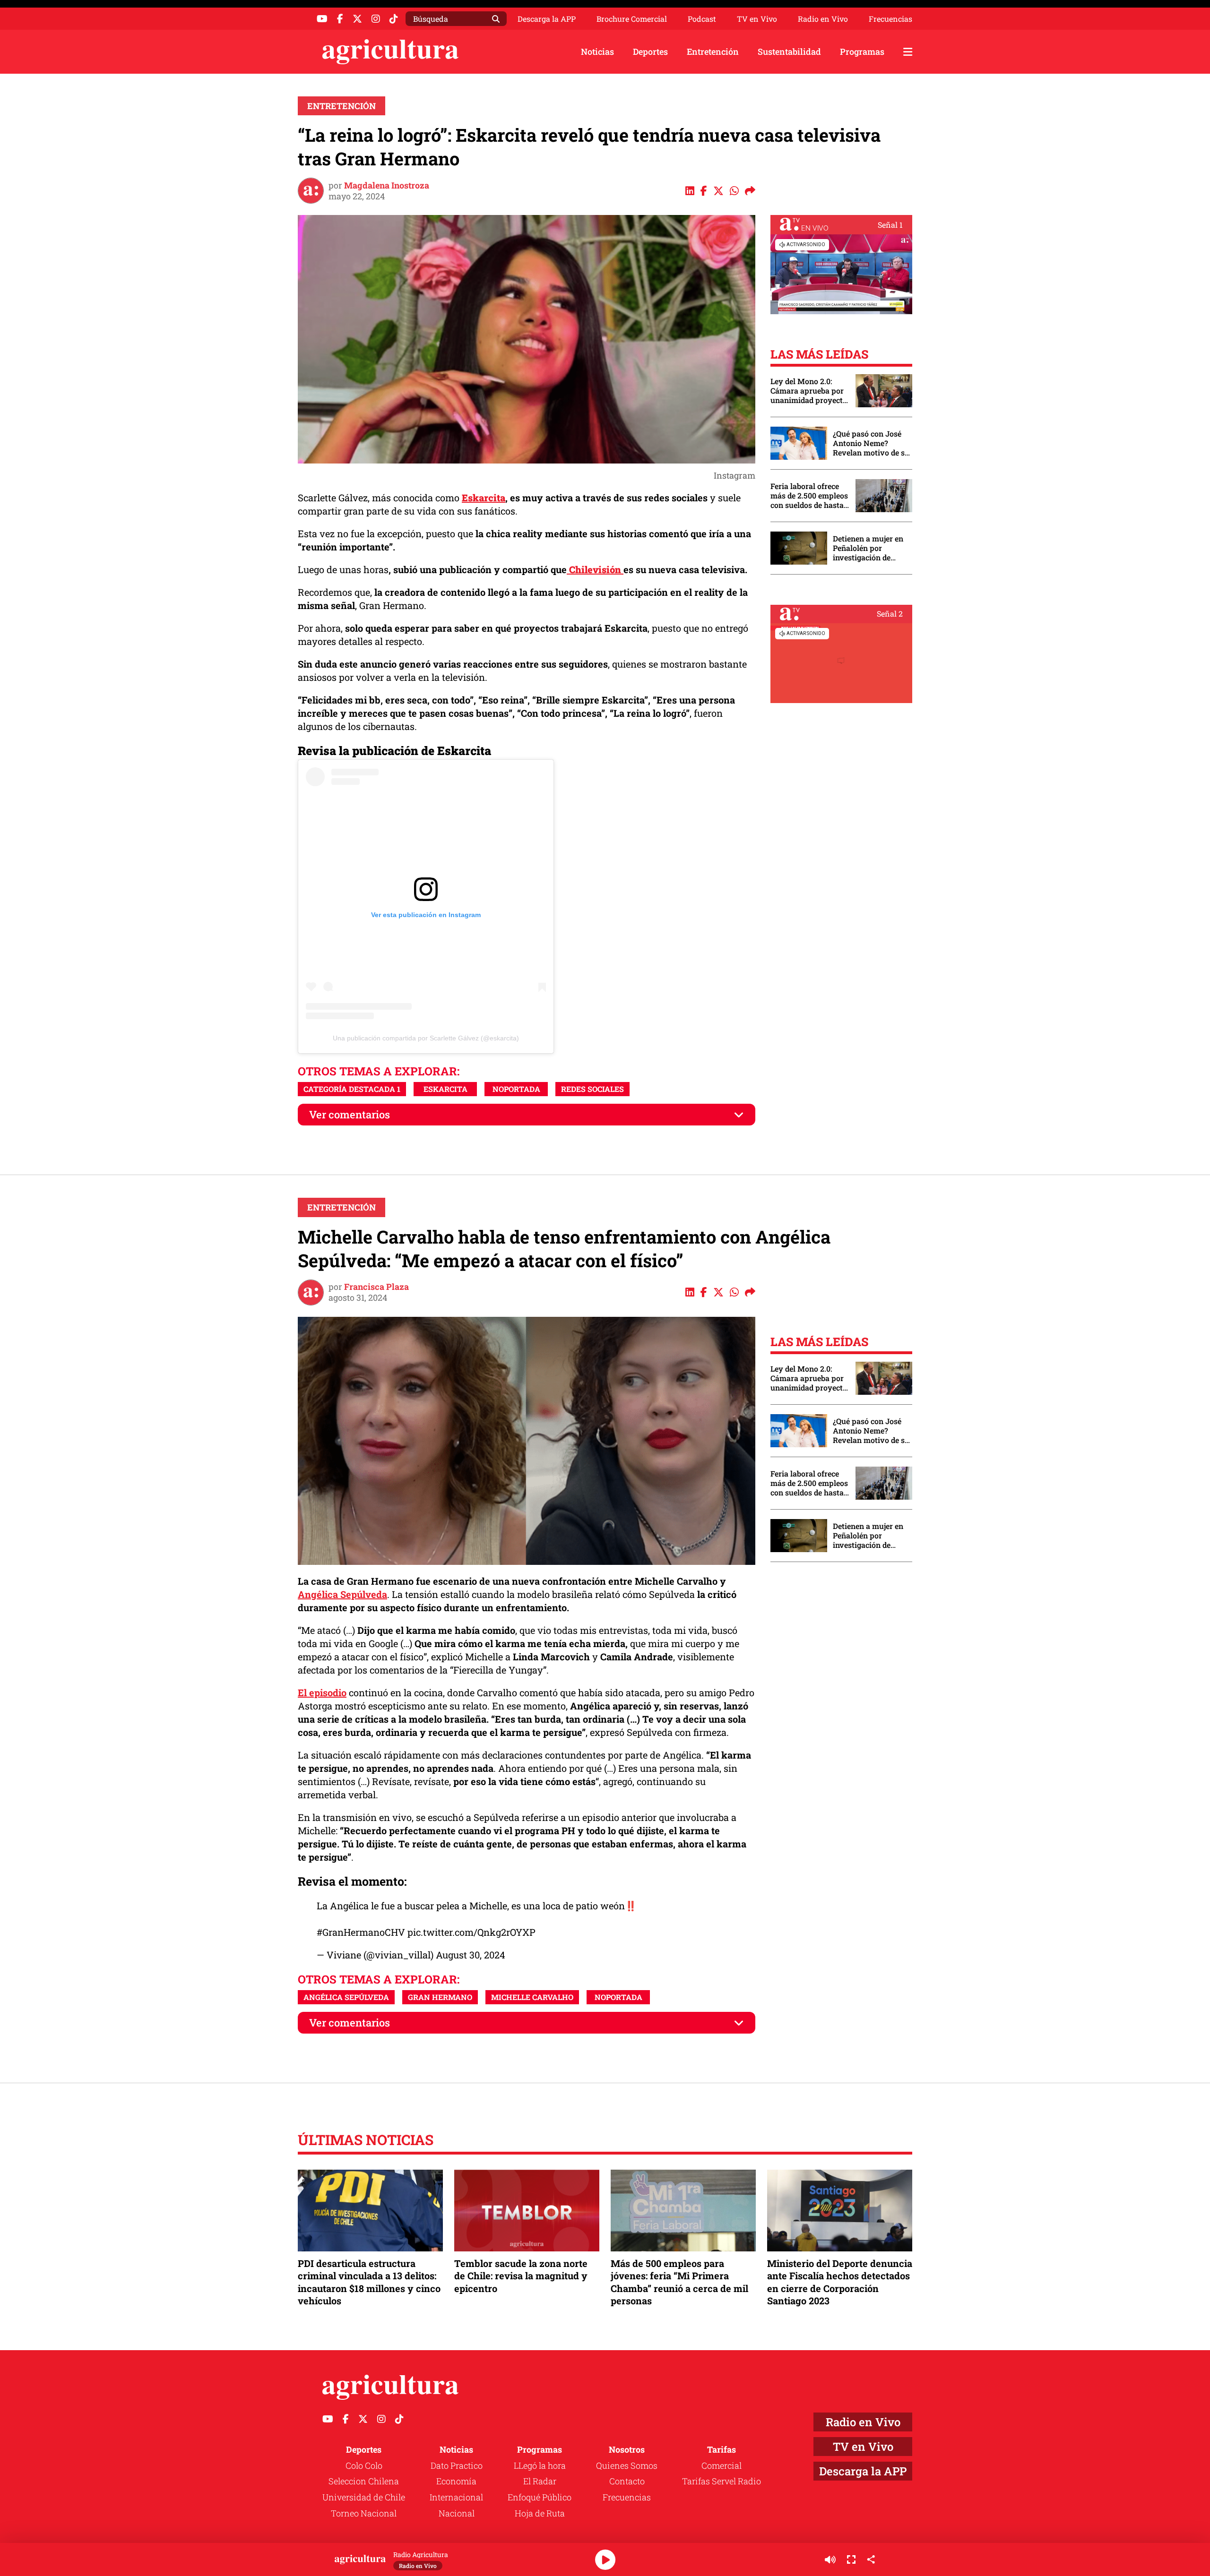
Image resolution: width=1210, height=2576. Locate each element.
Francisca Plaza (376, 1287)
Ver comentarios (350, 1114)
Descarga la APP (547, 19)
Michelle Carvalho (532, 1997)
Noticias (597, 52)
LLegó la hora (540, 2465)
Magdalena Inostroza (387, 185)
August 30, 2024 (471, 1955)
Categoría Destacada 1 (352, 1089)
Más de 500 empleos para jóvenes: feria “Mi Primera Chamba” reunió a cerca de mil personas (679, 2282)
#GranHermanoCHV (361, 1932)
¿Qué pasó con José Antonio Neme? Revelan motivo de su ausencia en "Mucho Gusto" (871, 443)
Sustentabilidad (789, 52)
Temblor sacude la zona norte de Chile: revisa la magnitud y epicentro (521, 2275)
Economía (456, 2481)
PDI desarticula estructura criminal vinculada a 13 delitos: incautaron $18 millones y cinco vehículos (369, 2282)
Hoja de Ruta (540, 2513)
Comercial (722, 2465)
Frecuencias (890, 19)
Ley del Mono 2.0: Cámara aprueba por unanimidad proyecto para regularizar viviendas (809, 391)
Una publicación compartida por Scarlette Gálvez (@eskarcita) (426, 1038)
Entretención (713, 52)
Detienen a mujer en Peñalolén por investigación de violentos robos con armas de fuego (868, 548)
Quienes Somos (627, 2465)
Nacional (457, 2513)
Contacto (627, 2481)
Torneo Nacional (364, 2513)
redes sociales (592, 1089)
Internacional (456, 2497)
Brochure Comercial (632, 19)
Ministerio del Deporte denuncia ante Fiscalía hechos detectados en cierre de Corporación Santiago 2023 (840, 2282)
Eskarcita (445, 1089)
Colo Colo (364, 2465)
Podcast (702, 19)
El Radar (540, 2481)
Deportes (650, 52)
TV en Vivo (757, 19)
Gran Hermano (440, 1997)
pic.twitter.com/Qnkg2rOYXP (471, 1932)
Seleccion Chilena (364, 2481)
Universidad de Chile (364, 2497)
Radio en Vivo (823, 19)
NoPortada (516, 1089)
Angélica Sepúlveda (342, 1594)
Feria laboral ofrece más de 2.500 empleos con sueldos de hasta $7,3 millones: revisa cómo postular (809, 496)
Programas (862, 52)
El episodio (322, 1692)
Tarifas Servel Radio (722, 2481)
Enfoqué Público (540, 2497)
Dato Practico (457, 2465)
